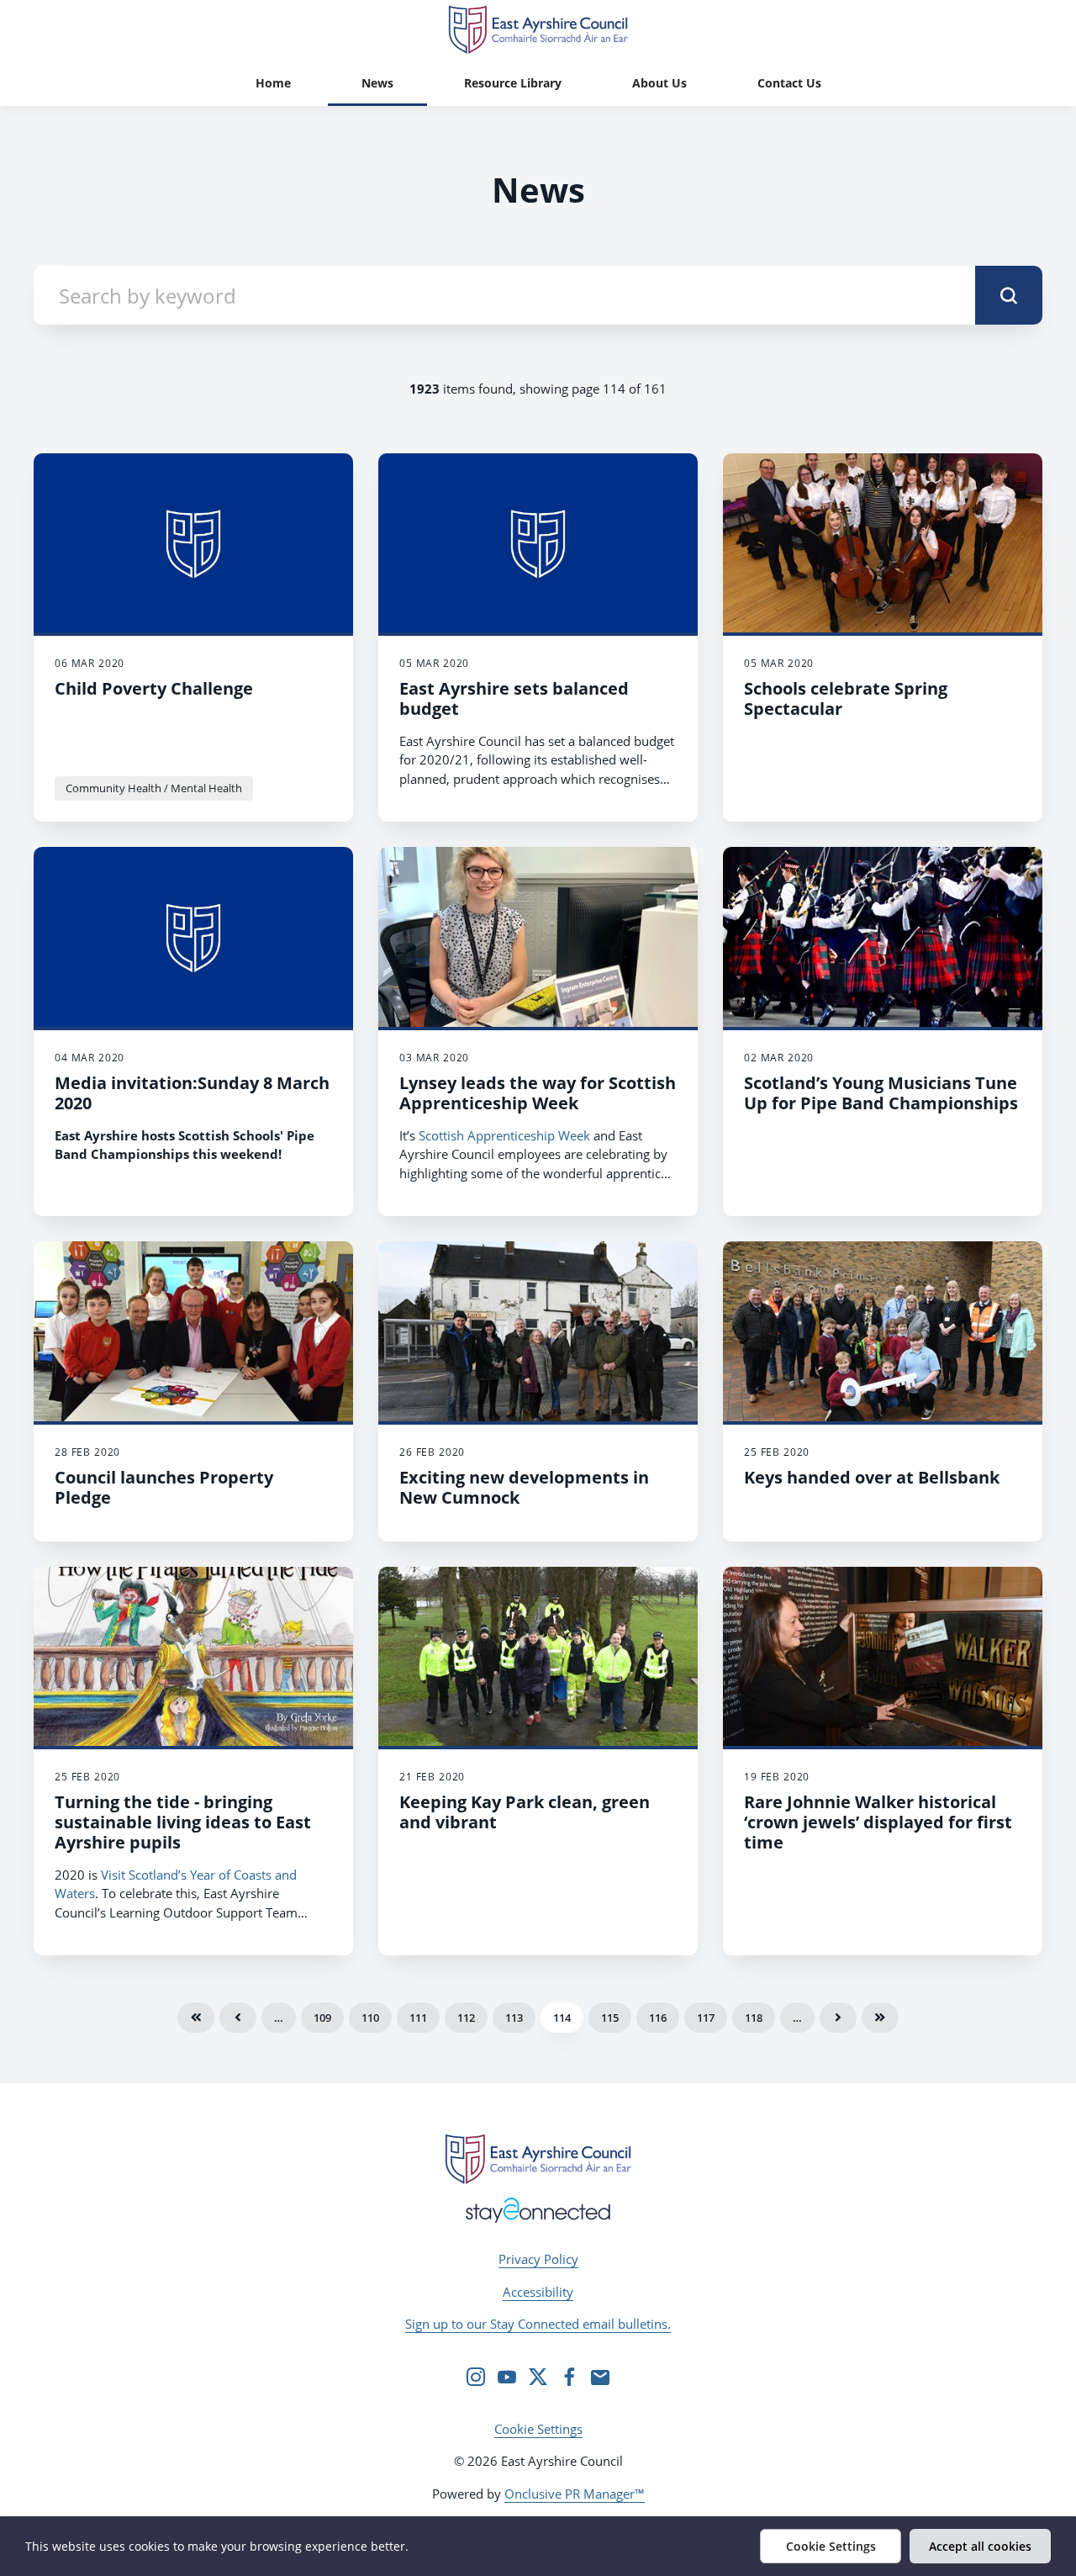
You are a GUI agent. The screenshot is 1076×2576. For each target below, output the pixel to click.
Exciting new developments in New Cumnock (524, 1487)
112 (466, 2018)
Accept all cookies (980, 2546)
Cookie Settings (538, 2429)
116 (658, 2018)
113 (514, 2018)
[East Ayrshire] (538, 2159)
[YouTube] (507, 2377)
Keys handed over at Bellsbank (872, 1477)
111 (418, 2018)
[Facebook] (569, 2377)
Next (838, 2018)
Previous (238, 2018)
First (196, 2018)
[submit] (1009, 295)
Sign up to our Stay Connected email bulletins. (538, 2324)
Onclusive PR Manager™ (575, 2494)
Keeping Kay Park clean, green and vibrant (525, 1812)
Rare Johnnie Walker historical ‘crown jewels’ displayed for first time (878, 1822)
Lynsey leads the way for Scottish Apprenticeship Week (538, 1093)
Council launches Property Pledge (164, 1487)
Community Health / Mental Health (154, 788)
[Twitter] (538, 2377)
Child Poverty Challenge (154, 688)
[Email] (600, 2377)
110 (370, 2018)
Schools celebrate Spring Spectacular (846, 698)
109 (322, 2018)
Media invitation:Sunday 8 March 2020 (192, 1093)
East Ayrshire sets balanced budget (514, 698)
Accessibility (538, 2292)
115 (610, 2018)
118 (754, 2018)
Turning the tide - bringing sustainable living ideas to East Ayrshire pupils (183, 1822)
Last (880, 2018)
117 (706, 2018)
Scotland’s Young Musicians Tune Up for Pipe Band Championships (881, 1093)
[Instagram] (476, 2377)
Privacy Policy (538, 2259)
